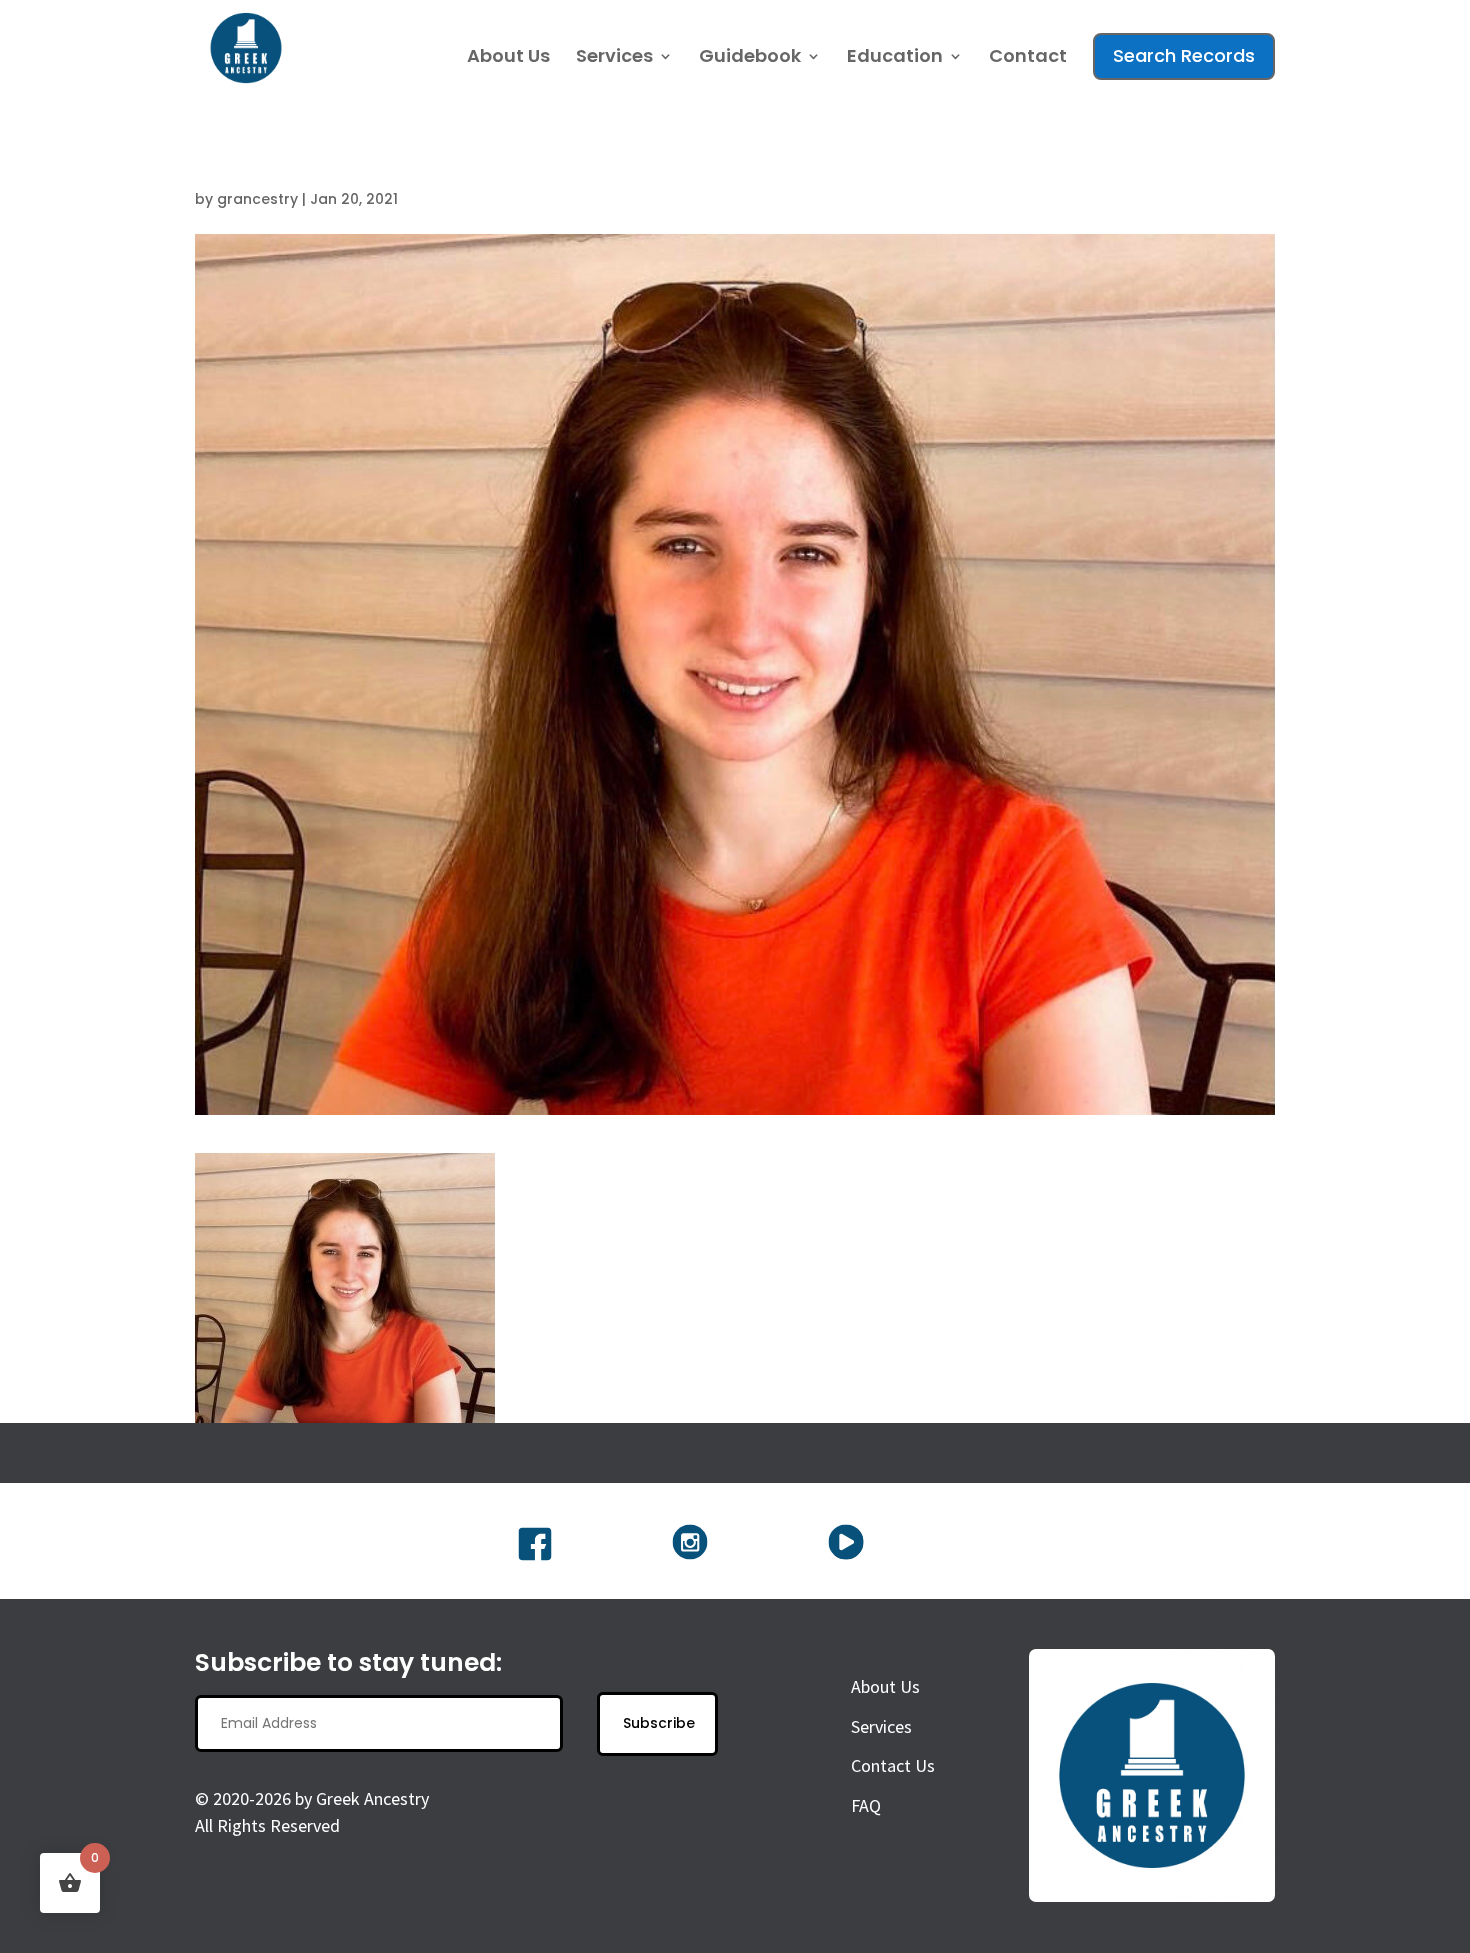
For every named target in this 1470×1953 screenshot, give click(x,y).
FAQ (866, 1805)
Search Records (1184, 55)
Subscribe (659, 1723)
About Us (508, 58)
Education (895, 58)
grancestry (257, 199)
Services (614, 58)
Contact (1028, 58)
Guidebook (750, 58)
